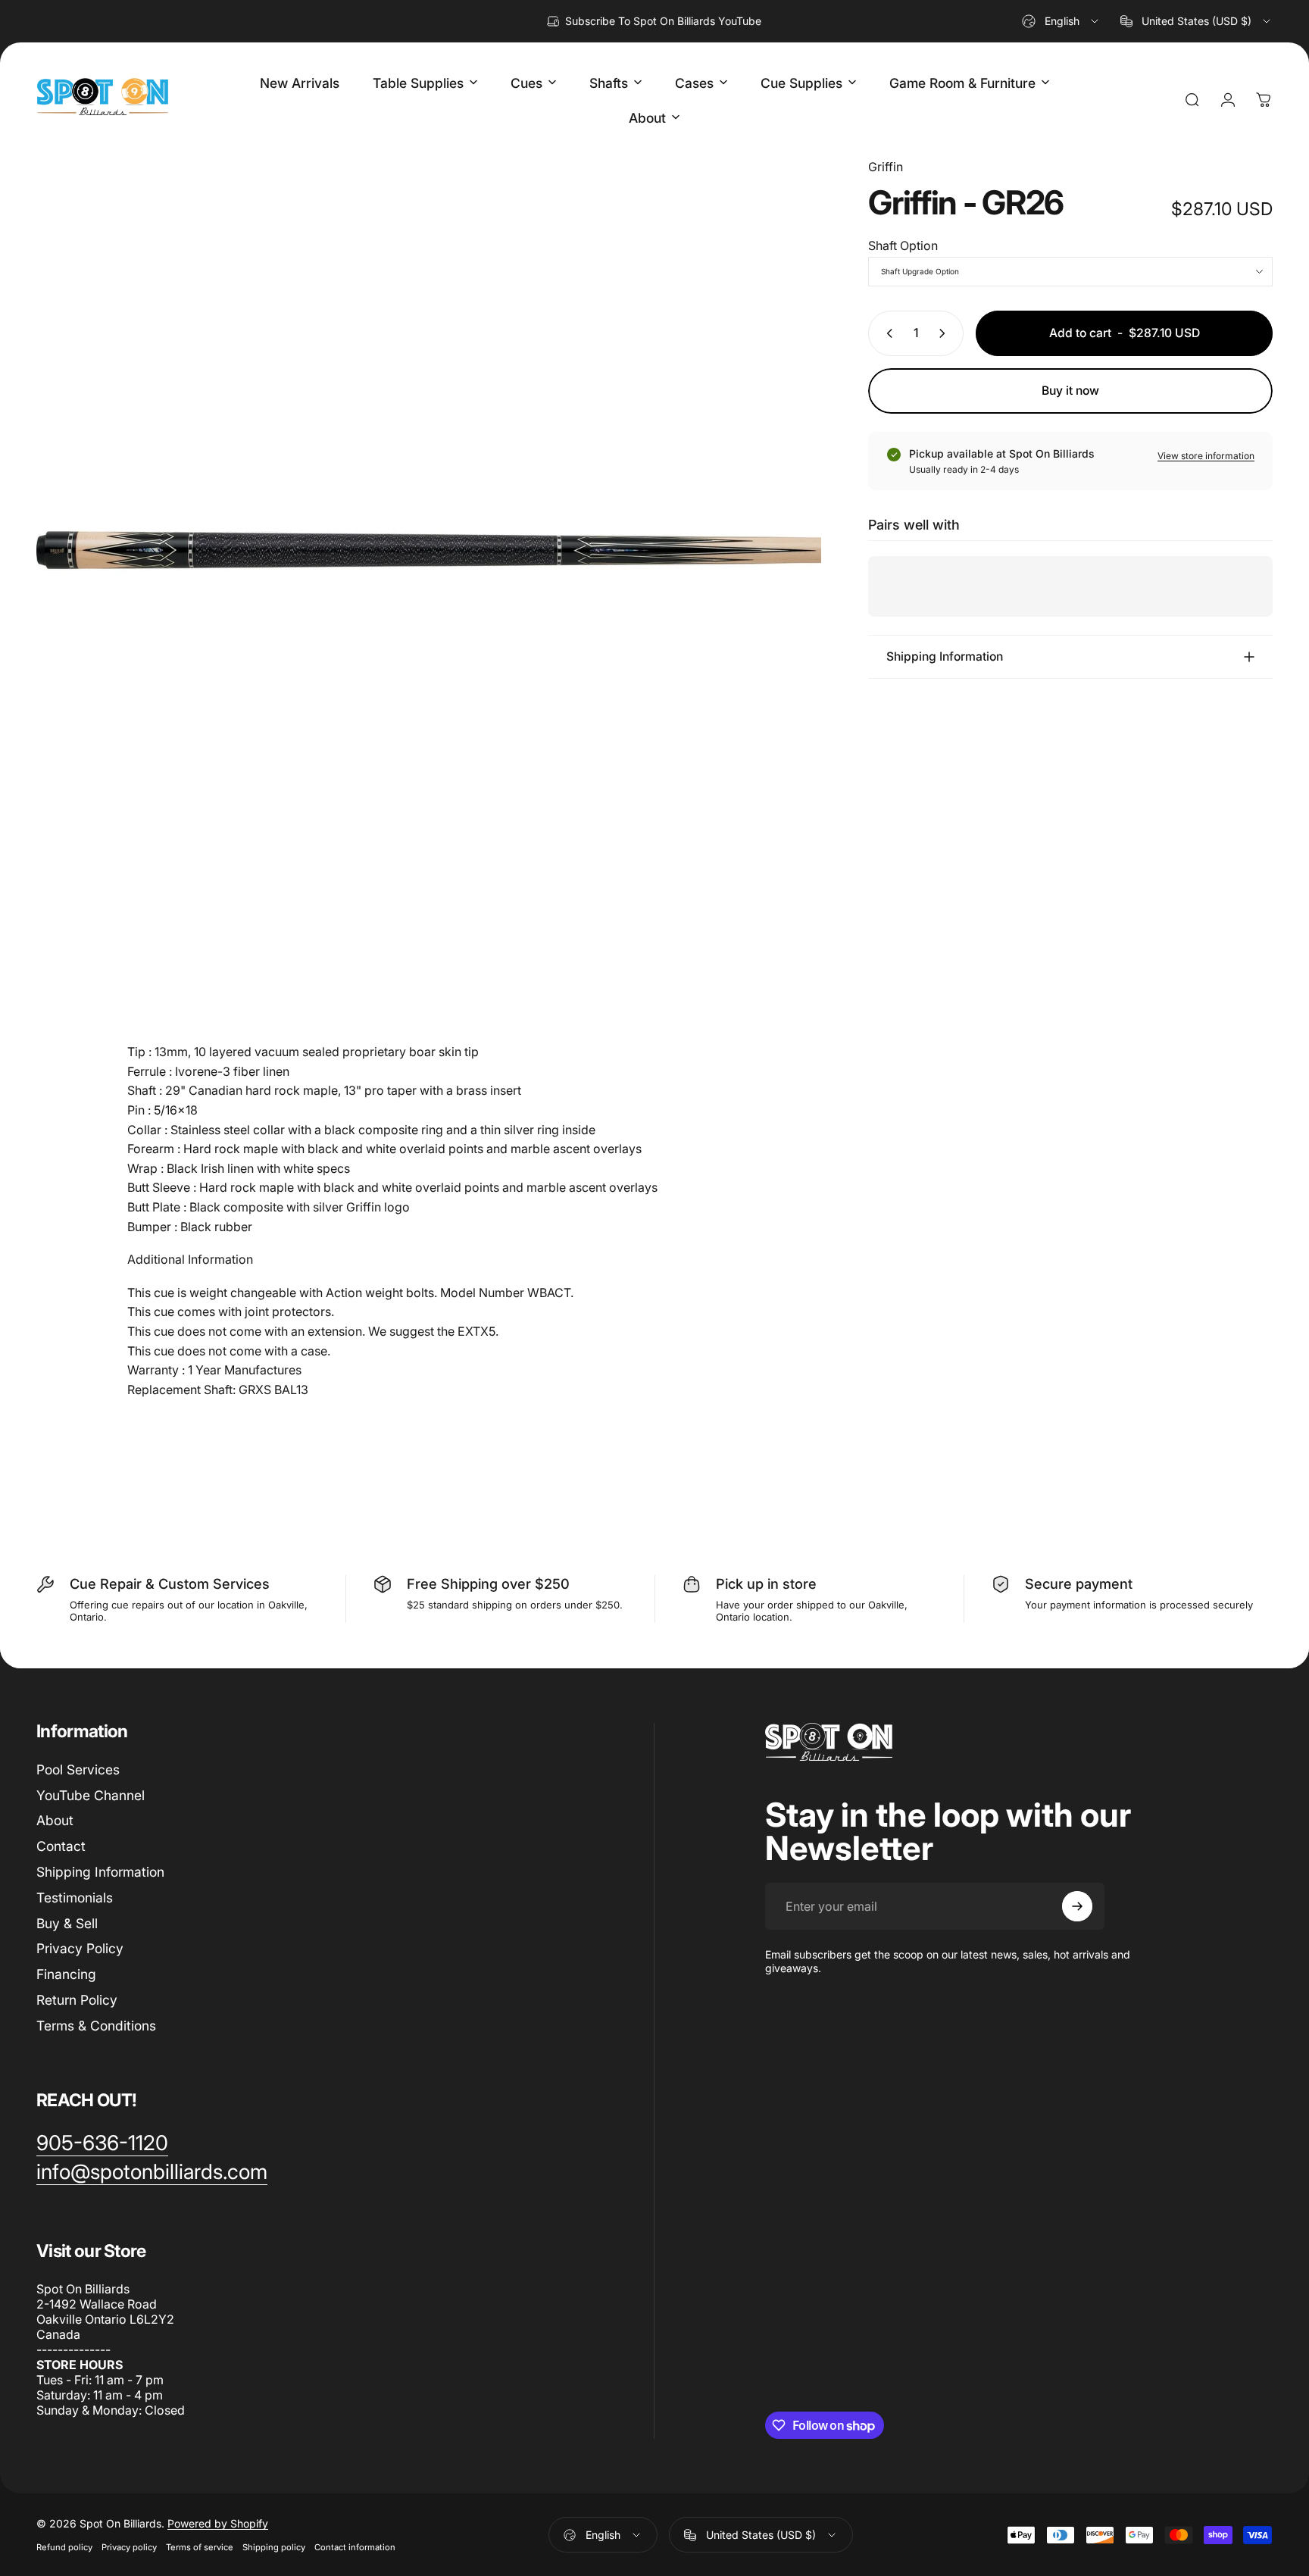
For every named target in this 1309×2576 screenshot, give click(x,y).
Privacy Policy (80, 1949)
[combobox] (1061, 21)
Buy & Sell (67, 1923)
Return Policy (77, 2000)
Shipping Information (100, 1872)
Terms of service (200, 2547)
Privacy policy (129, 2547)
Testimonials (75, 1898)
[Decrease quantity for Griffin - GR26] (886, 333)
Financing (66, 1974)
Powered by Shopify (218, 2523)
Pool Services (78, 1769)
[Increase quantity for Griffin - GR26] (945, 333)
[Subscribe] (1077, 1906)
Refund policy (64, 2547)
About (55, 1821)
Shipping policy (274, 2547)
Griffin (886, 167)
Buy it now (1070, 391)
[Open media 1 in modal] (429, 550)
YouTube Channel (91, 1795)
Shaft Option (903, 245)
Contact (61, 1846)
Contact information (355, 2547)
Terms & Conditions (96, 2026)
